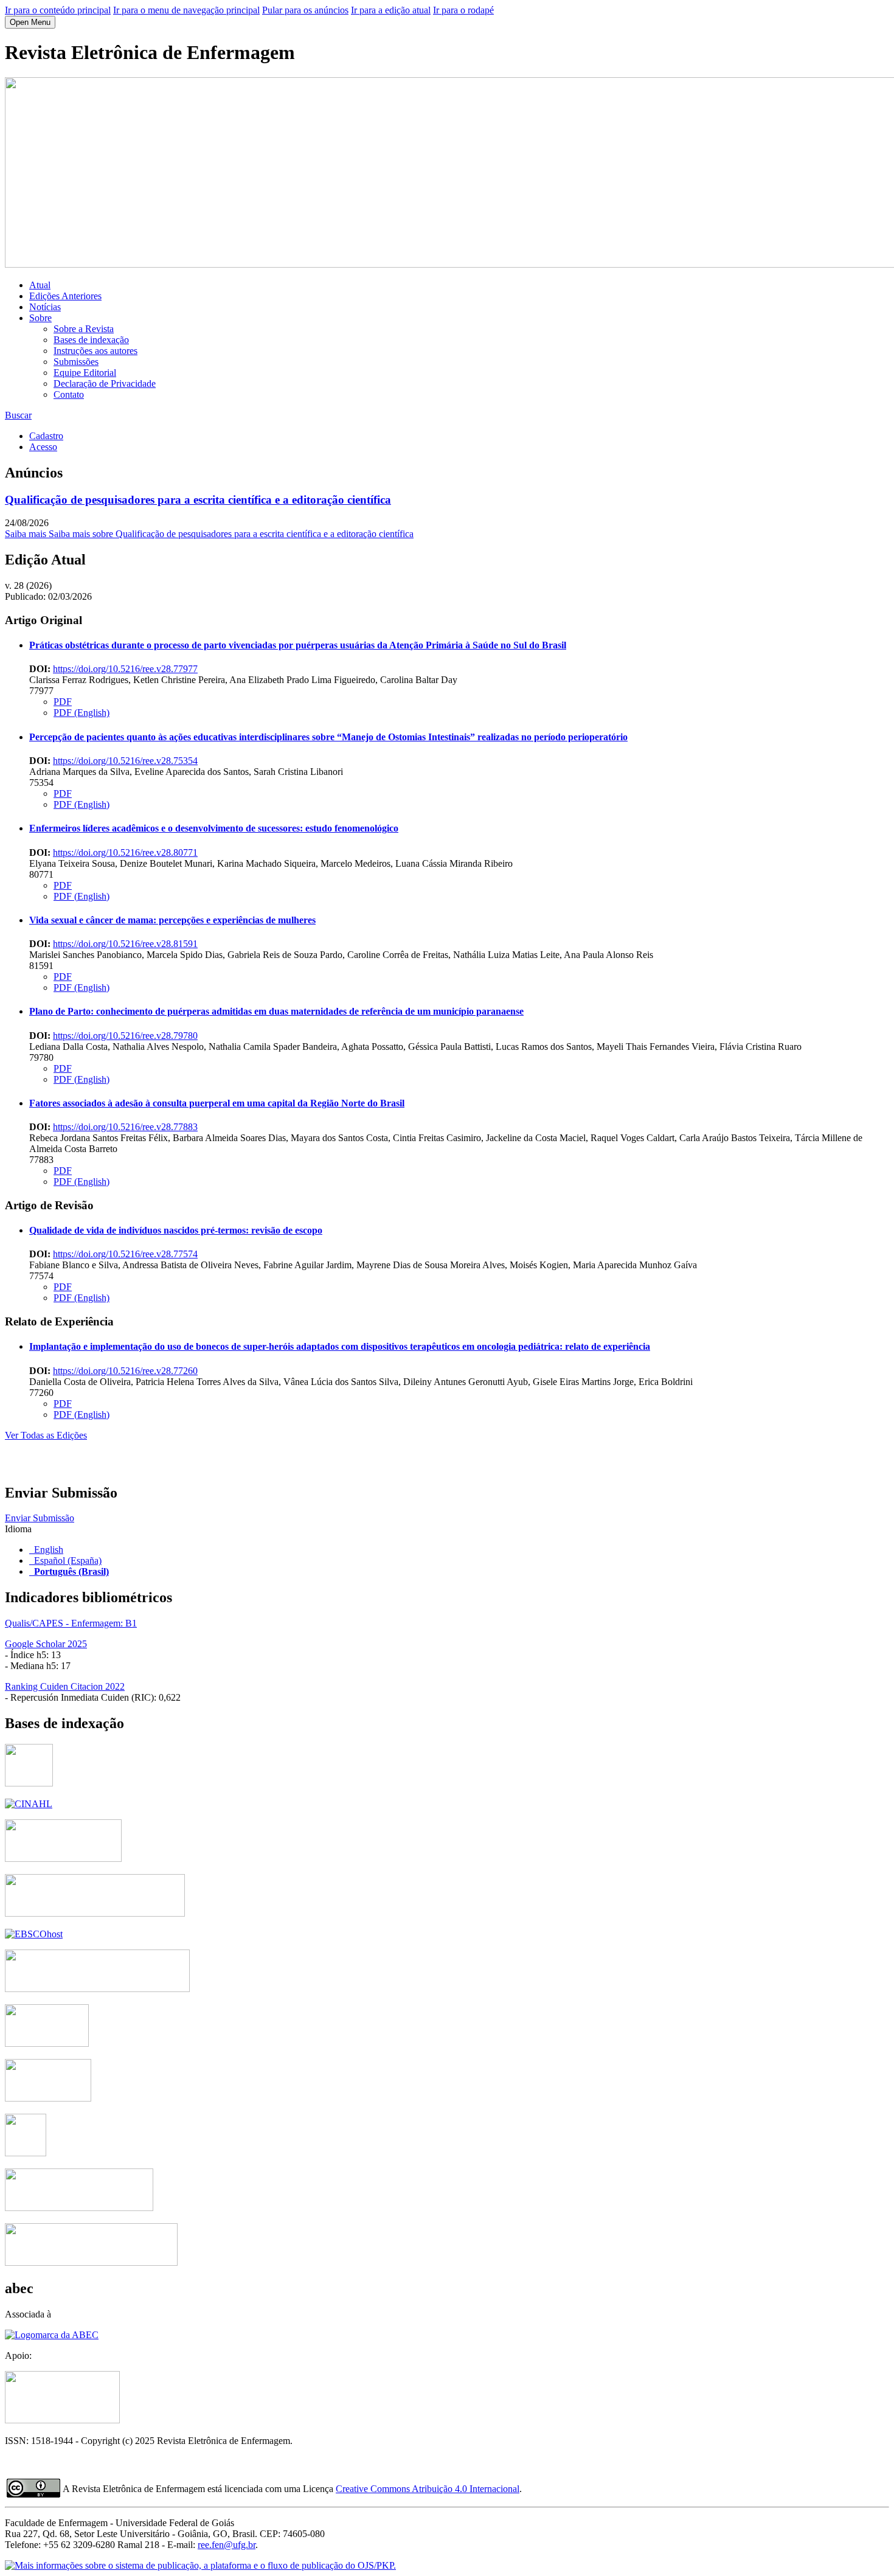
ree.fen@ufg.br (227, 2545)
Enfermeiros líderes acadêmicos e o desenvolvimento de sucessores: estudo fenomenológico (214, 828)
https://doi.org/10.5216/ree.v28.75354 (125, 761)
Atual (40, 285)
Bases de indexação (91, 340)
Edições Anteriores (65, 296)
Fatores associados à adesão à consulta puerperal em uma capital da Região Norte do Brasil (217, 1103)
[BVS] (26, 2153)
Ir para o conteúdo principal (58, 10)
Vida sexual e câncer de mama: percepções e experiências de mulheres (172, 920)
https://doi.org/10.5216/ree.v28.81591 (125, 944)
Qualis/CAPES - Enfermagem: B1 (71, 1623)
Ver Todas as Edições (46, 1435)
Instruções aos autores (95, 351)
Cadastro (46, 436)
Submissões (76, 362)
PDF (63, 702)
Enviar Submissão (40, 1518)
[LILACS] (79, 2208)
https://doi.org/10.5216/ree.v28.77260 (125, 1371)
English (49, 1550)
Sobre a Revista (84, 329)
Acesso (43, 447)
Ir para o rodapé (463, 10)
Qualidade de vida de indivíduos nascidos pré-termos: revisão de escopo (176, 1230)
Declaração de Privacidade (105, 384)
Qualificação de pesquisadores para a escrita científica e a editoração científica (198, 500)
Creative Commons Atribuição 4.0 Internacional (428, 2489)
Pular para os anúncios (305, 10)
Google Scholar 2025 (46, 1644)
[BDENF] (48, 2098)
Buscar (18, 415)
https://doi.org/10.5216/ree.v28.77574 (125, 1254)
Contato (69, 394)
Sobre (40, 318)
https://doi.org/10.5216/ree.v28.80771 (125, 852)
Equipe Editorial (85, 373)
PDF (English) (81, 713)
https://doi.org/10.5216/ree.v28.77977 (125, 669)
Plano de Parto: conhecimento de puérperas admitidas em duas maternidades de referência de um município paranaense (276, 1011)
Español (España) (68, 1561)
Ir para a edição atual (391, 10)
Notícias (45, 307)
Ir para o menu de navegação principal (186, 10)
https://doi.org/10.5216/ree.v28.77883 (125, 1127)
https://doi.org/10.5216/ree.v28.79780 (125, 1036)
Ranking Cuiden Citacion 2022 (65, 1686)
